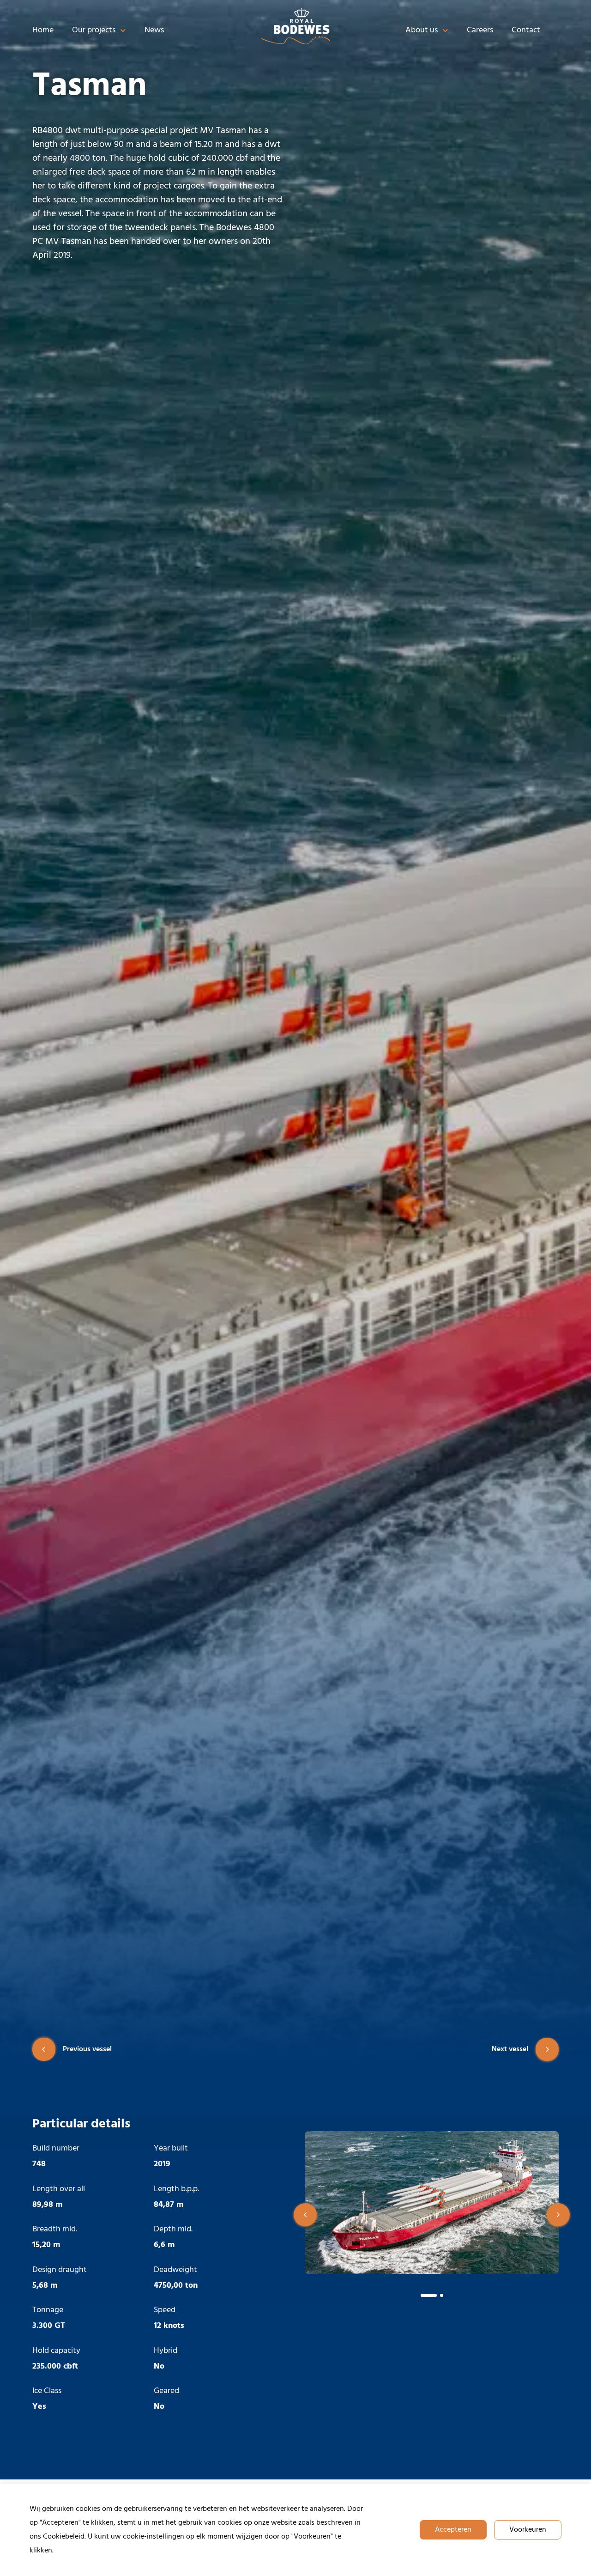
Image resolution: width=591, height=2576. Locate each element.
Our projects (94, 30)
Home (43, 30)
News (154, 30)
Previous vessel (87, 2049)
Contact (526, 30)
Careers (480, 30)
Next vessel (510, 2049)
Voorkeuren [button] (528, 2530)
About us (422, 30)
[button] (305, 2215)
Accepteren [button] (453, 2530)
